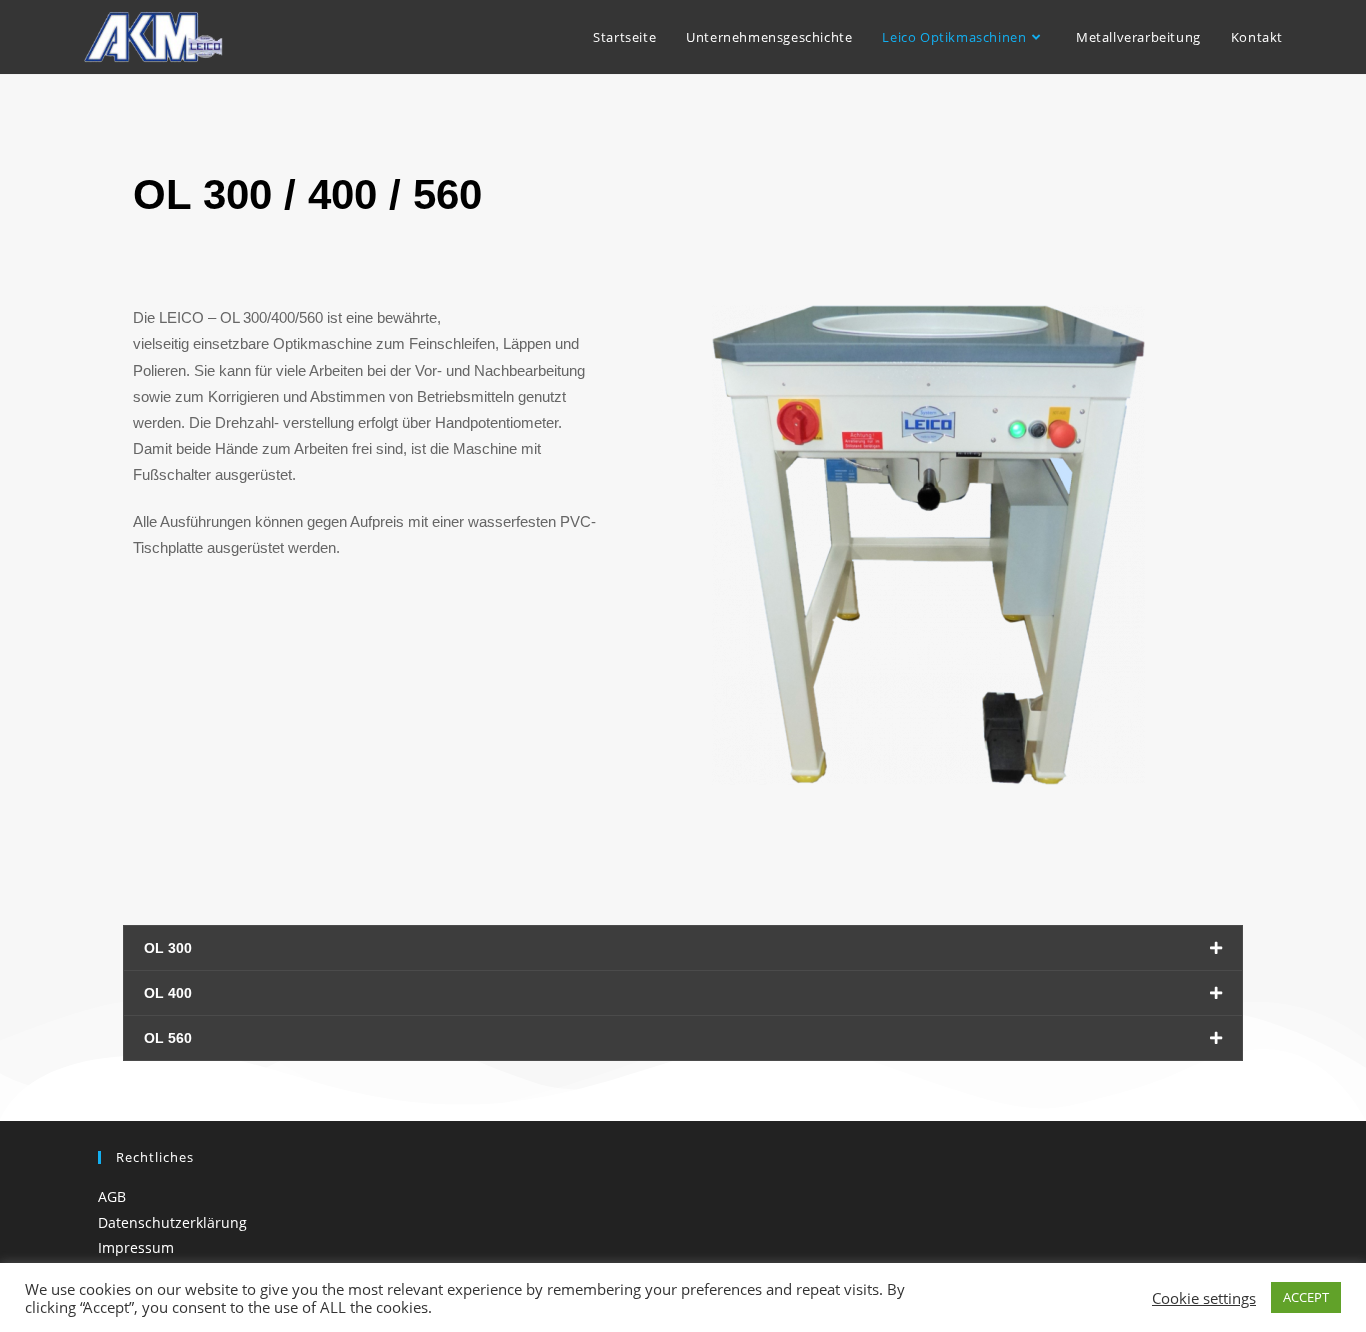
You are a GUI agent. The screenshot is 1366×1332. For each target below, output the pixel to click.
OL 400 (168, 993)
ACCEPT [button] (1306, 1297)
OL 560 (168, 1038)
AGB (112, 1196)
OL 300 (168, 948)
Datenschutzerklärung (172, 1222)
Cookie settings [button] (1204, 1298)
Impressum (136, 1247)
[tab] (683, 948)
